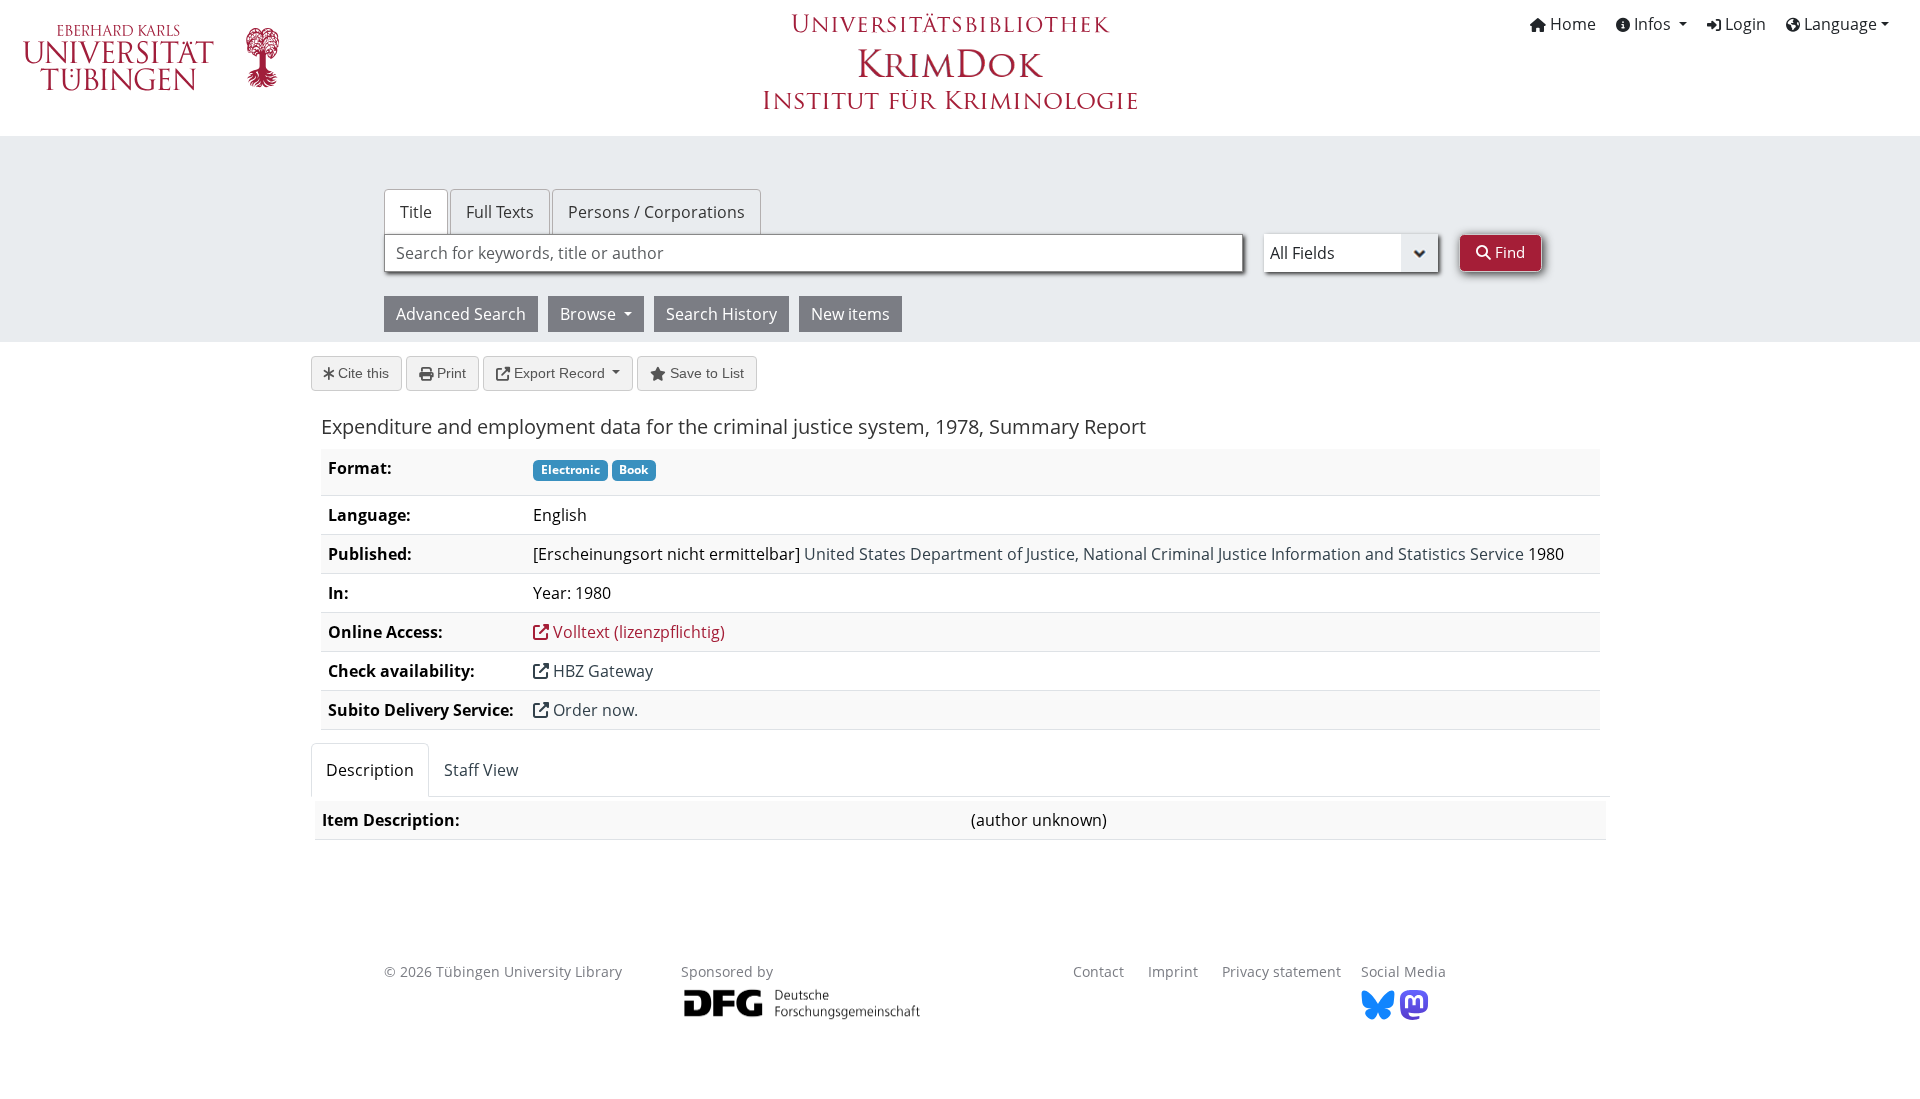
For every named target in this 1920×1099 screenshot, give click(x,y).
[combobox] (813, 253)
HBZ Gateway (601, 671)
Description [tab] (370, 770)
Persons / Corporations (656, 212)
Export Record (559, 373)
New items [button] (850, 314)
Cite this (361, 373)
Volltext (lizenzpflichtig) (637, 632)
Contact (1098, 971)
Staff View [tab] (481, 770)
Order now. (593, 710)
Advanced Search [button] (461, 314)
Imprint (1173, 971)
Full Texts (500, 212)
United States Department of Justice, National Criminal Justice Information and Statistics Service (1164, 554)
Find (1508, 252)
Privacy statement (1281, 971)
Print (449, 373)
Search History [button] (721, 314)
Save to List (705, 373)
